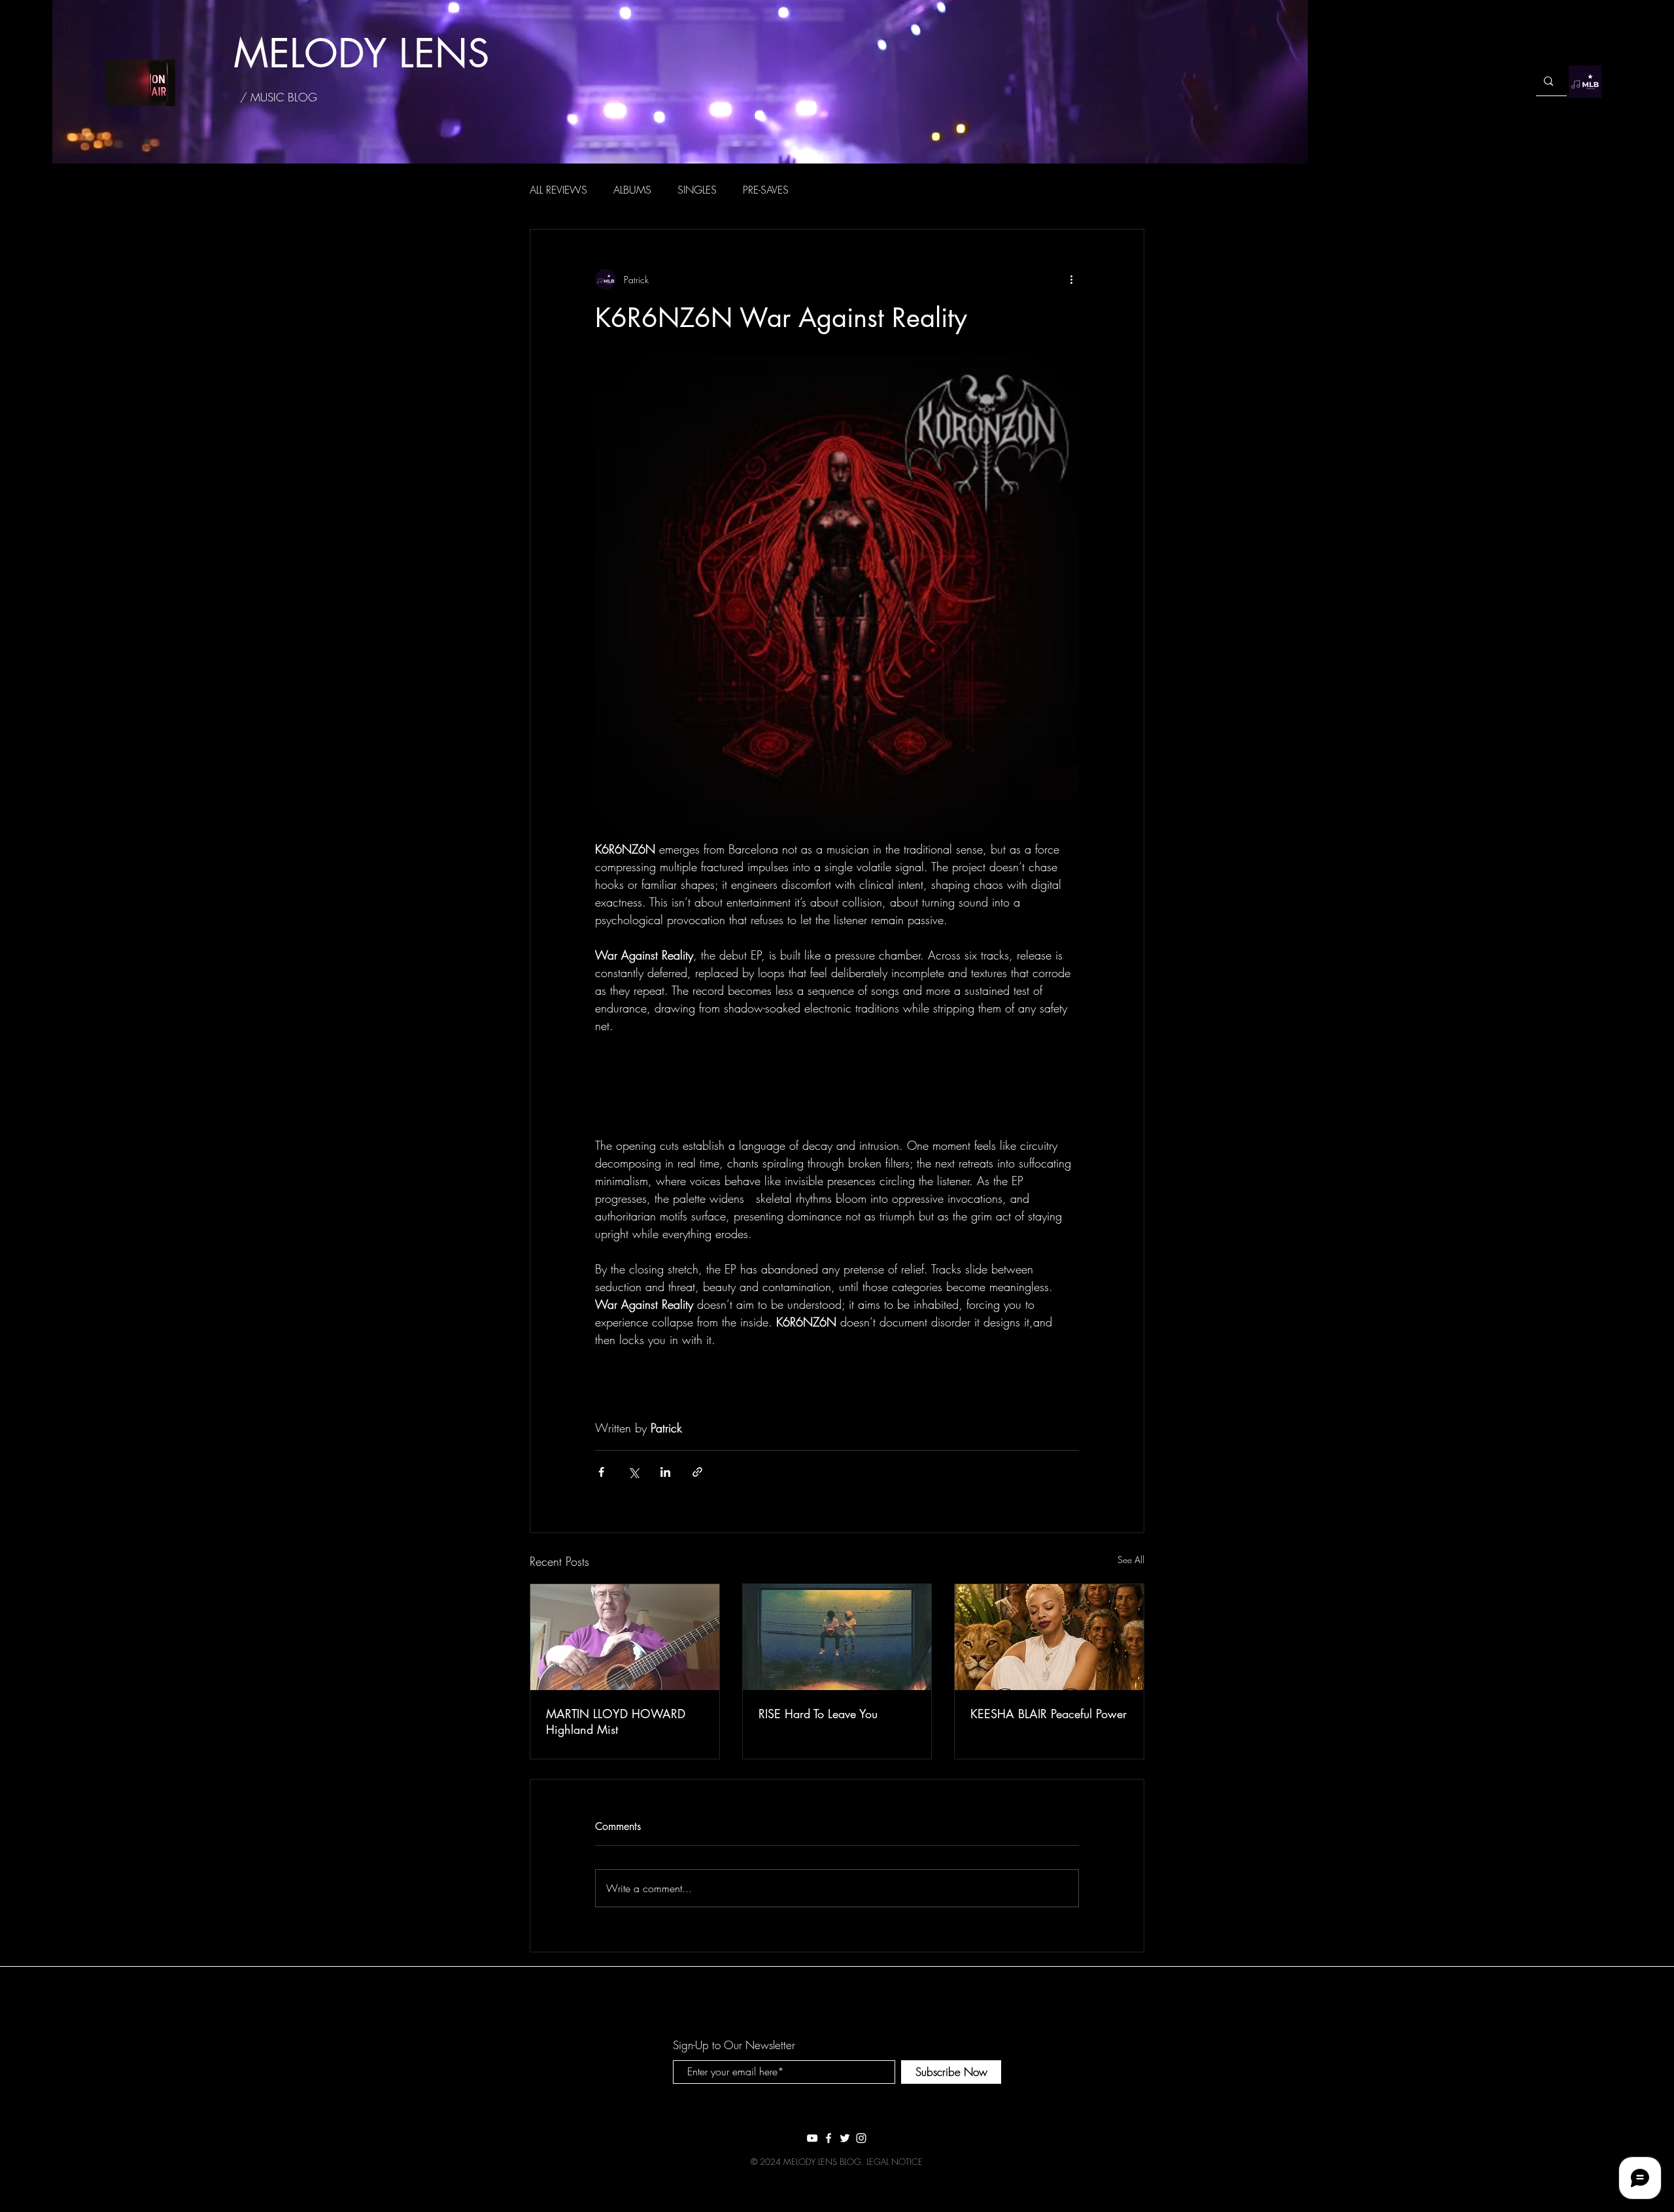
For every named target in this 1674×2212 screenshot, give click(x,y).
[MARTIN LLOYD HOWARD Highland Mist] (625, 1637)
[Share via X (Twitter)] (633, 1472)
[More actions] (1071, 279)
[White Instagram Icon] (861, 2138)
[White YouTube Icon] (812, 2138)
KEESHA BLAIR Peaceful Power (1049, 1714)
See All (1131, 1560)
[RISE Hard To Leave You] (837, 1637)
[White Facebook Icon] (828, 2138)
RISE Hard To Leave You (818, 1714)
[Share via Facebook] (601, 1472)
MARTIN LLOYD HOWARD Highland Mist (616, 1721)
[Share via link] (697, 1472)
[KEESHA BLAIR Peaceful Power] (1049, 1637)
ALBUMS (632, 190)
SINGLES (697, 190)
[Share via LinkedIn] (665, 1472)
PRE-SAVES (766, 190)
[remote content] (837, 1086)
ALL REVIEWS (558, 190)
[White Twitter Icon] (845, 2138)
